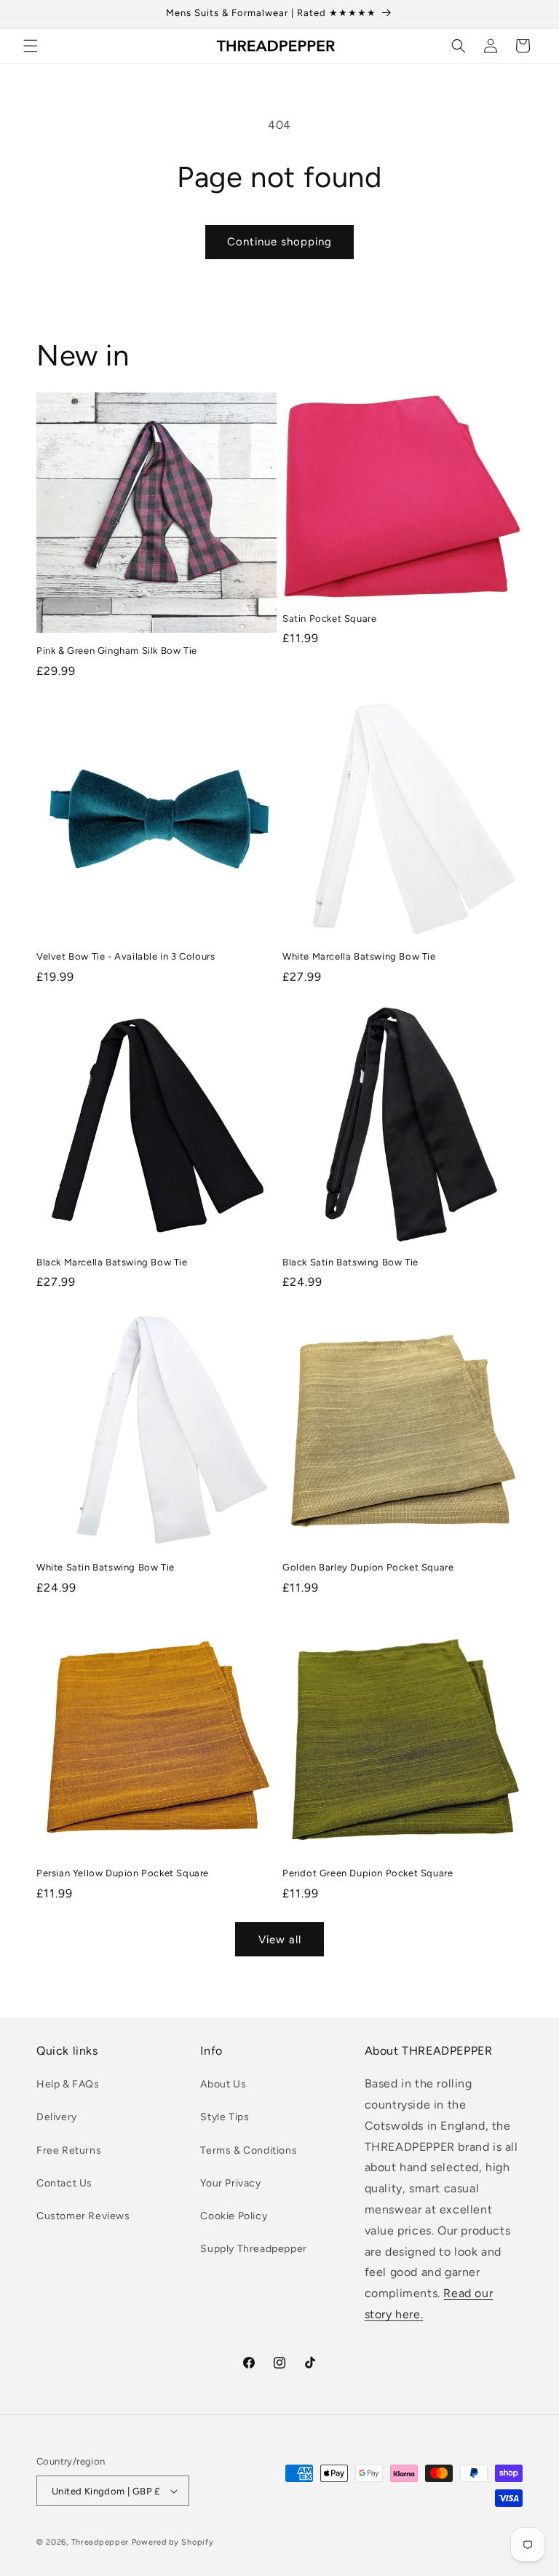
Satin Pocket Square (329, 619)
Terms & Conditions (249, 2150)
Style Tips (225, 2117)
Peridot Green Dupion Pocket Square (368, 1873)
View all (280, 1940)
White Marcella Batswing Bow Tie (359, 956)
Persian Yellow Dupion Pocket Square (123, 1873)
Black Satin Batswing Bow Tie (350, 1262)
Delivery (57, 2117)
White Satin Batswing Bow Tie (106, 1567)
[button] (31, 46)
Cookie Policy (234, 2216)
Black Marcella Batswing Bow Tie (112, 1262)
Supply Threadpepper (253, 2249)
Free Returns (69, 2150)
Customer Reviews (83, 2216)
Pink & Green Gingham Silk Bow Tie (117, 651)
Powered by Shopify (173, 2542)
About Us (223, 2084)
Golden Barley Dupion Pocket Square (368, 1567)
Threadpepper (100, 2542)
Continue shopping (279, 242)
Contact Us (64, 2183)
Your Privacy (230, 2183)
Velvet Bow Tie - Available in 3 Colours (126, 956)
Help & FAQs (68, 2084)
